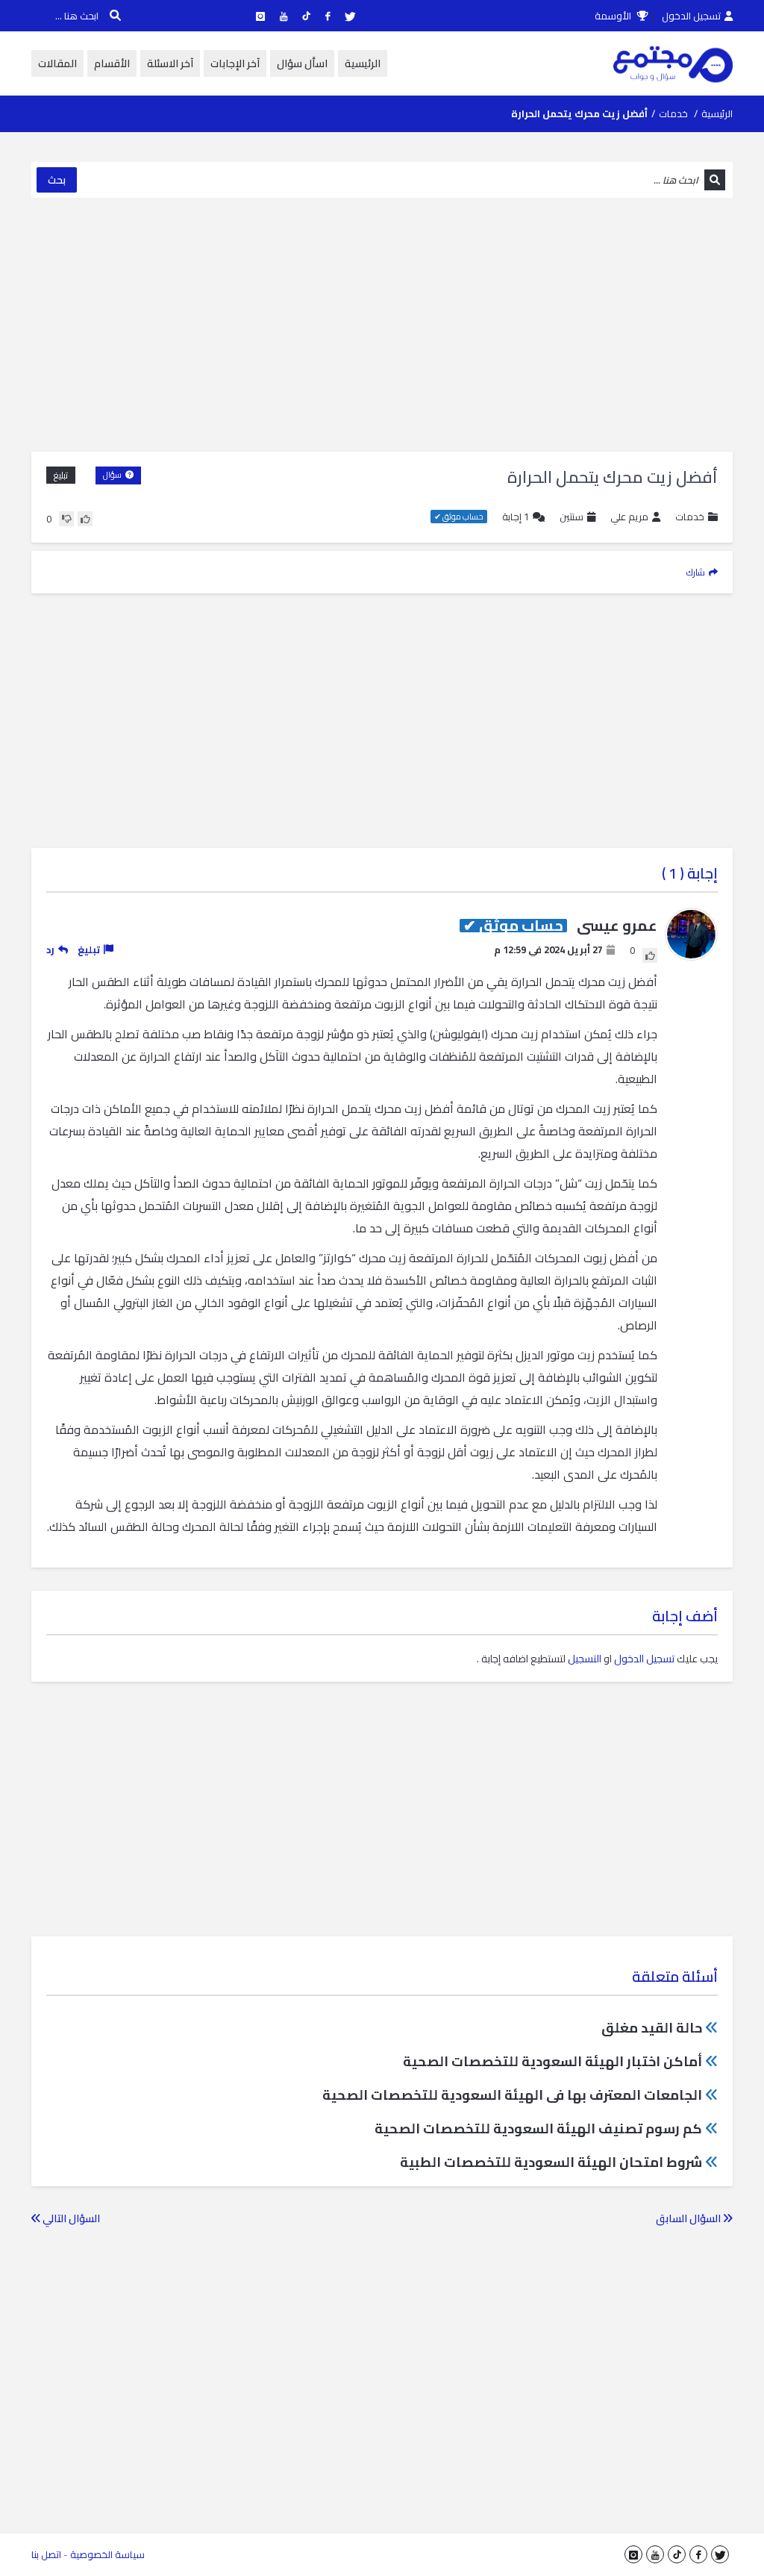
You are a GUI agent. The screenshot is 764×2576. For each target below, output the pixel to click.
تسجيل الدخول (691, 16)
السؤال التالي (70, 2218)
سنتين (572, 517)
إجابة (516, 517)
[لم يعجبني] (66, 519)
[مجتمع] (673, 63)
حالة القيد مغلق (652, 2028)
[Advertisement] (382, 325)
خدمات (673, 113)
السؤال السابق (689, 2218)
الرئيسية (363, 63)
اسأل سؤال (302, 63)
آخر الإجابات (235, 63)
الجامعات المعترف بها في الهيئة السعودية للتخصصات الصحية (512, 2095)
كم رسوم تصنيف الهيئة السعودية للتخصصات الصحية (538, 2129)
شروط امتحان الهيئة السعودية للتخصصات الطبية (551, 2162)
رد (50, 949)
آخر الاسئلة (170, 63)
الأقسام (112, 63)
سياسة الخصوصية (107, 2554)
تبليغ (61, 475)
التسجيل (585, 1659)
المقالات (57, 63)
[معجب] (85, 519)
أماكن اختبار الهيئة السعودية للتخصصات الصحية (552, 2061)
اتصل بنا (46, 2554)
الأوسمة (614, 16)
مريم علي (629, 517)
